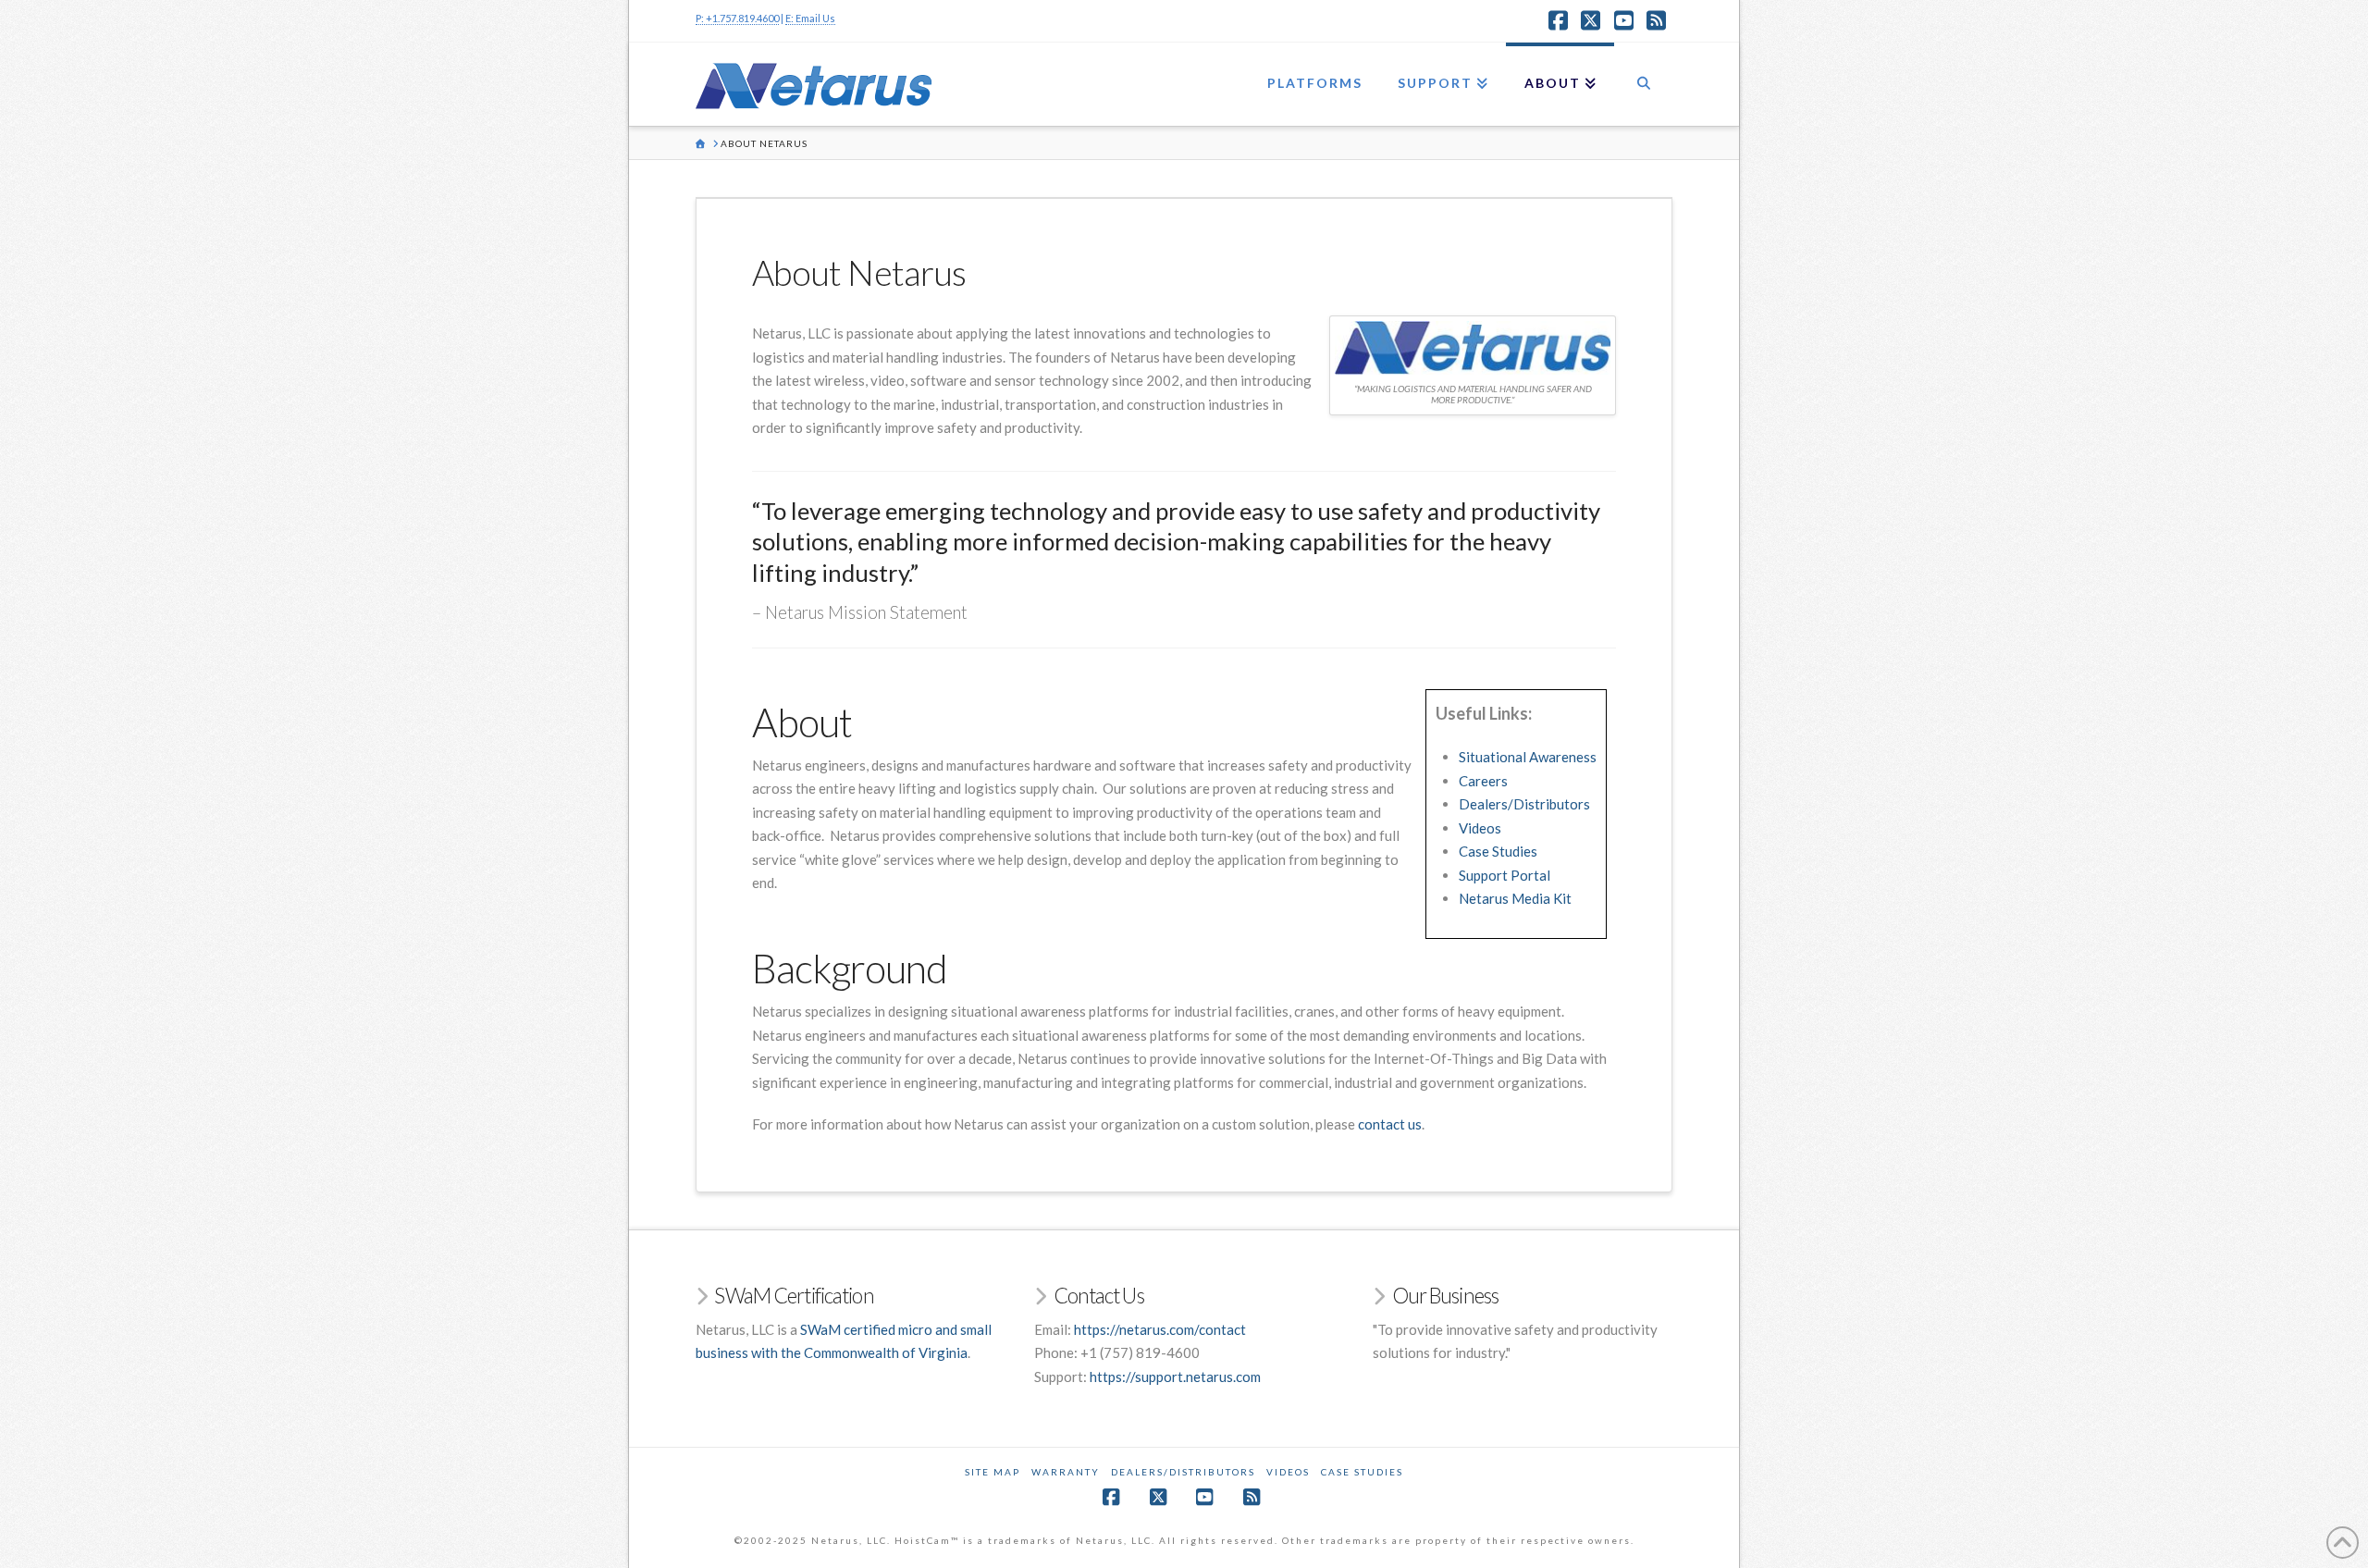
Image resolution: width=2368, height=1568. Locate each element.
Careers (1483, 781)
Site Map (993, 1472)
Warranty (1066, 1472)
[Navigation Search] (1643, 84)
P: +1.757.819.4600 (737, 18)
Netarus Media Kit (1515, 898)
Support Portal (1505, 875)
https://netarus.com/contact (1160, 1329)
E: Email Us (810, 18)
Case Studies (1498, 851)
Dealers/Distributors (1524, 804)
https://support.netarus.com (1175, 1377)
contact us (1390, 1124)
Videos (1480, 828)
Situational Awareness (1528, 757)
